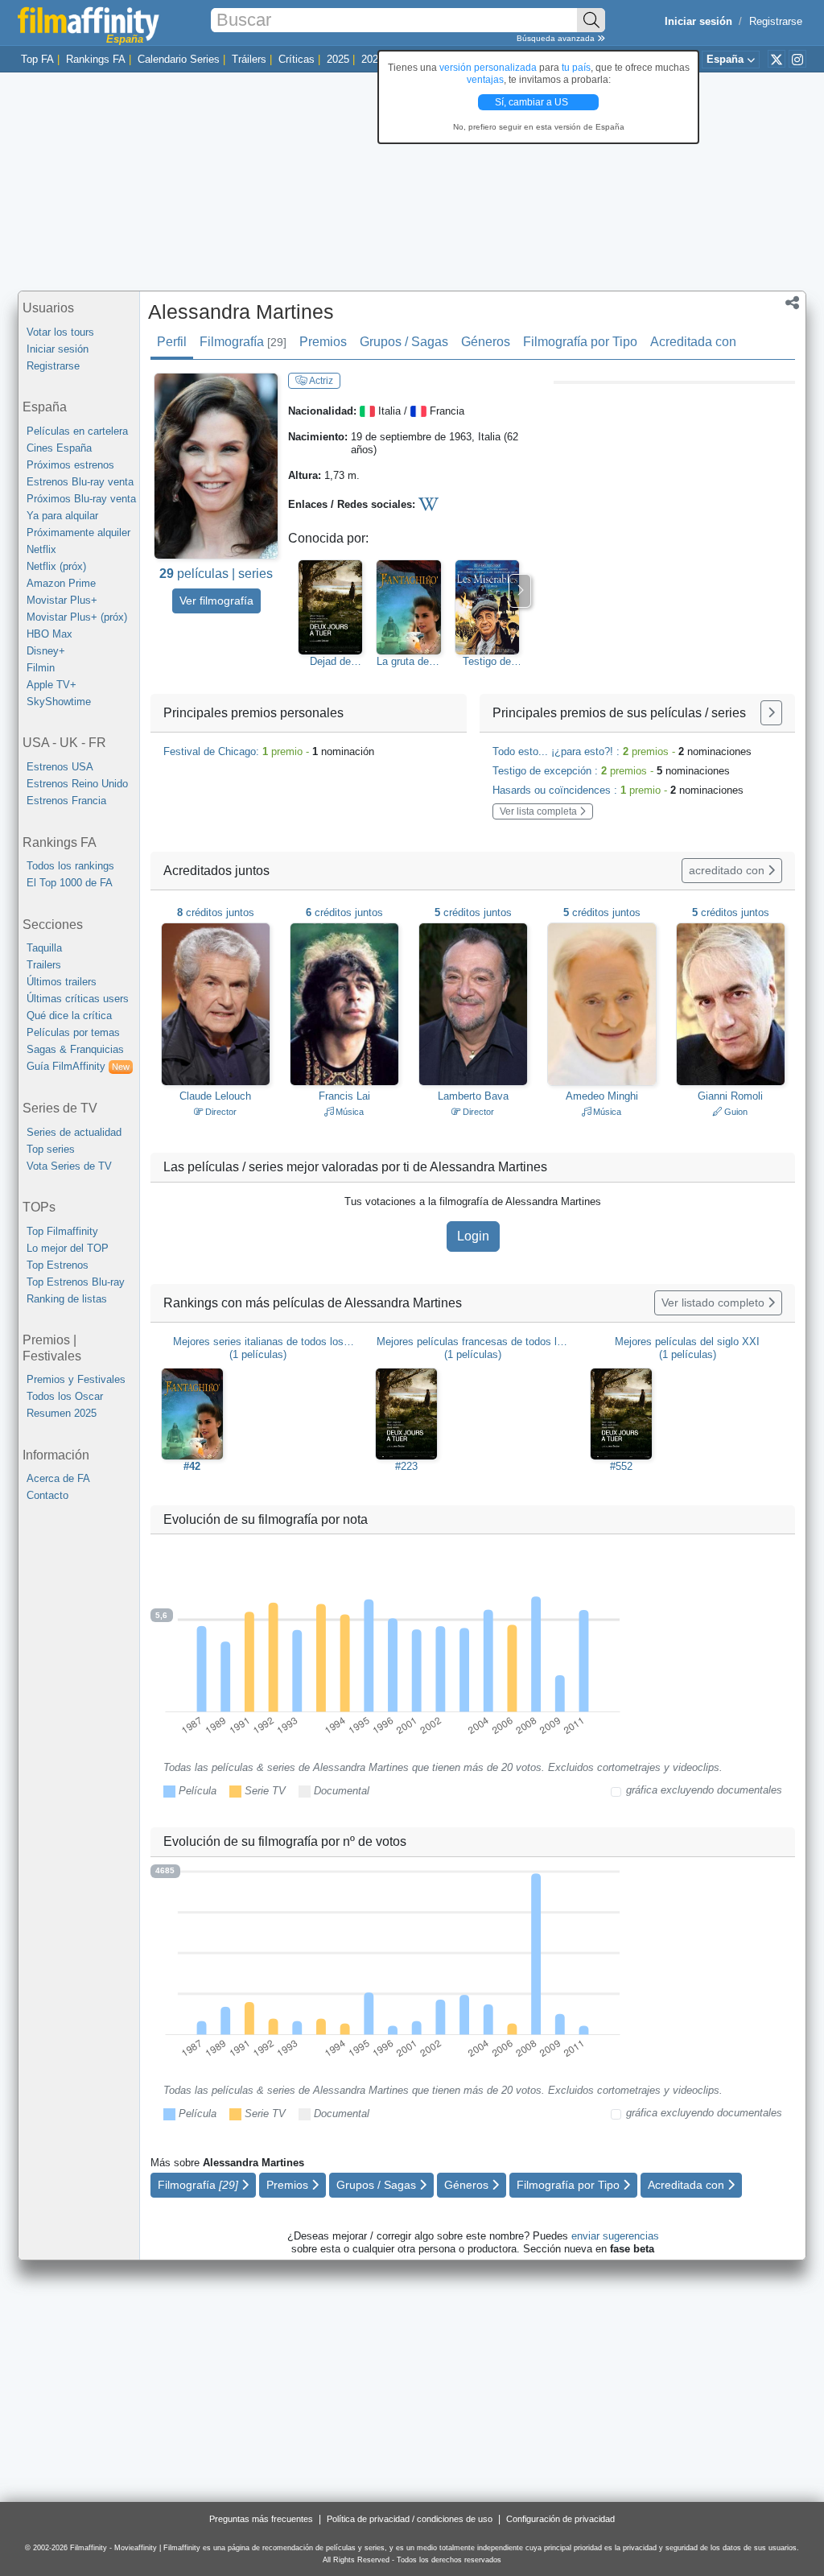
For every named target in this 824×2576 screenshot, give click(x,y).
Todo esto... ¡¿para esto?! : (622, 751)
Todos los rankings (70, 866)
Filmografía (243, 342)
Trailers (44, 965)
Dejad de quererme (331, 662)
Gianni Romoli (730, 1096)
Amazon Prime (61, 583)
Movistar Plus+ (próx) (77, 617)
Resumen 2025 (62, 1413)
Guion (735, 1112)
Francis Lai (344, 1096)
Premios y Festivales (76, 1379)
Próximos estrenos (70, 465)
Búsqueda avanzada (557, 38)
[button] (792, 304)
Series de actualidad (74, 1132)
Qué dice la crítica (69, 1016)
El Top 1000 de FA (70, 883)
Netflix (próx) (56, 566)
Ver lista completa (540, 811)
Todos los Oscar (65, 1396)
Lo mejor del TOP (68, 1248)
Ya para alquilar (62, 516)
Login (473, 1236)
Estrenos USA (60, 767)
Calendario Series (179, 59)
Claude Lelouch (215, 1096)
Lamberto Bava (473, 1096)
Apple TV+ (51, 685)
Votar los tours (60, 332)
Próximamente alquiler (78, 533)
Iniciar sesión (58, 349)
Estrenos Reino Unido (77, 784)
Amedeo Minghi (602, 1096)
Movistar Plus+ (62, 600)
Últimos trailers (62, 982)
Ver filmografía (216, 601)
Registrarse (776, 21)
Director (220, 1112)
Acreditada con (693, 342)
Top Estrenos (58, 1265)
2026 (373, 59)
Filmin (41, 668)
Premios (323, 342)
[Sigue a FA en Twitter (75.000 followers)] (777, 59)
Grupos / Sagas (404, 342)
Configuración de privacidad (560, 2519)
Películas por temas (73, 1032)
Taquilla (44, 948)
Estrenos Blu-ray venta (80, 482)
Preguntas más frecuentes (261, 2519)
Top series (51, 1149)
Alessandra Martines (241, 312)
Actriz (320, 381)
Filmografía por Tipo (580, 342)
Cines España (59, 448)
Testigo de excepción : (611, 771)
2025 (338, 59)
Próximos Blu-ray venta (81, 499)
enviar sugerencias (615, 2236)
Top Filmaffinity (62, 1231)
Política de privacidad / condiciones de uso (410, 2519)
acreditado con (728, 870)
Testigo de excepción (487, 662)
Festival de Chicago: (269, 751)
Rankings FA (96, 59)
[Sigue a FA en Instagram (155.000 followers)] (797, 59)
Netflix (41, 549)
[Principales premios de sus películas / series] (771, 713)
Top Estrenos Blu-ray (76, 1282)
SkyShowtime (59, 702)
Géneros (486, 342)
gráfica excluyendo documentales (704, 1790)
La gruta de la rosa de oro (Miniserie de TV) (408, 662)
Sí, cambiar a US (533, 102)
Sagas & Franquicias (75, 1049)
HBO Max (49, 634)
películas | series (216, 574)
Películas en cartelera (77, 431)
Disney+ (46, 651)
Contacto (47, 1495)
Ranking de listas (67, 1299)
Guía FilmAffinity (78, 1066)
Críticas (297, 59)
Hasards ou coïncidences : (618, 790)
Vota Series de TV (69, 1166)
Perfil (172, 342)
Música (348, 1112)
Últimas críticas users (78, 999)
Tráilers (249, 59)
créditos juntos (216, 912)
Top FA (37, 59)
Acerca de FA (58, 1478)
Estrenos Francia (66, 801)
